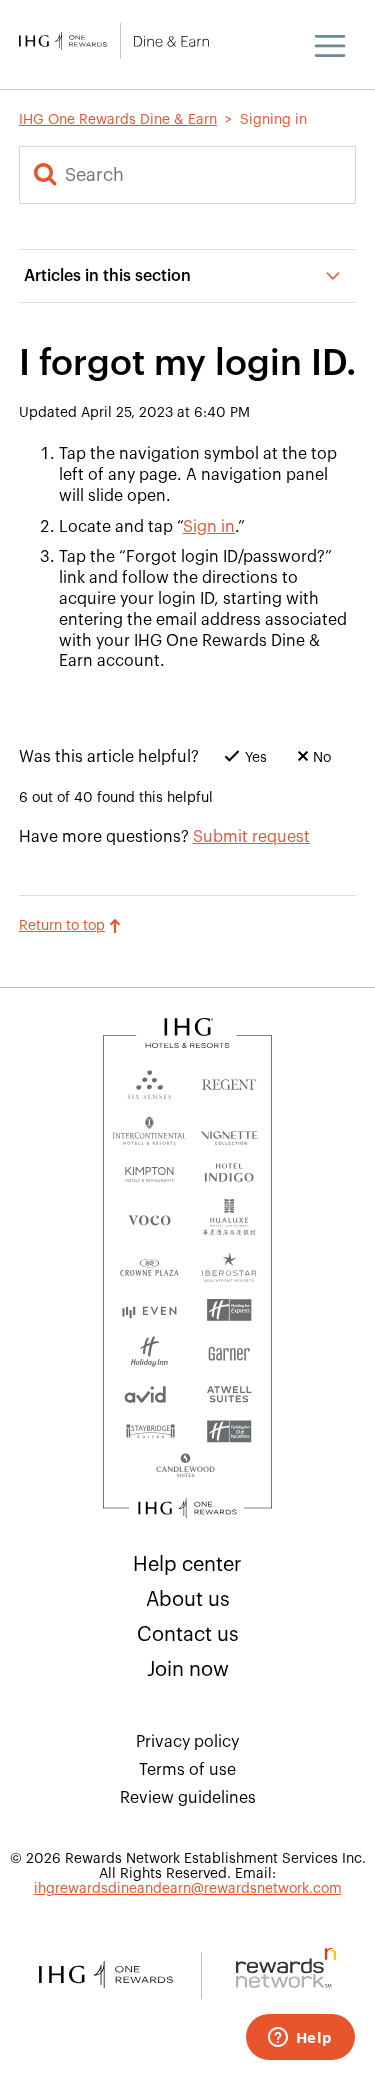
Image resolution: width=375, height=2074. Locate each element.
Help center (187, 1565)
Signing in (273, 120)
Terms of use (187, 1770)
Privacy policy (187, 1742)
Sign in (209, 527)
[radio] (235, 763)
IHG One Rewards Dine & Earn (118, 120)
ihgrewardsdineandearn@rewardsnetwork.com (188, 1889)
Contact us (188, 1635)
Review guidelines (188, 1798)
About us (188, 1600)
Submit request (251, 837)
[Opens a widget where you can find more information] (300, 2039)
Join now (188, 1670)
